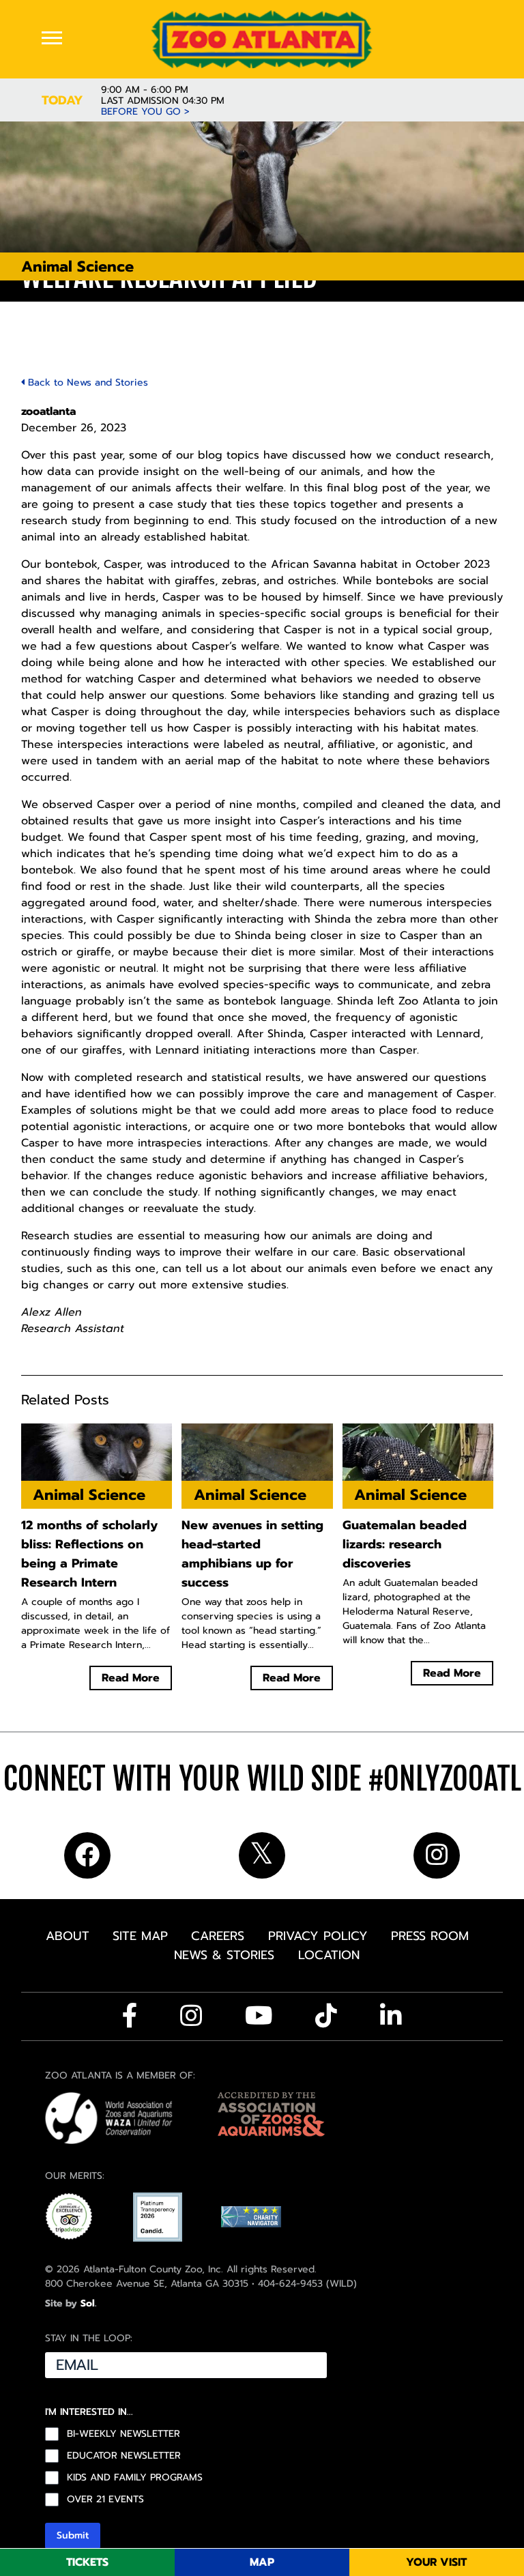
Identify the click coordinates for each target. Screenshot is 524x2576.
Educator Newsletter (124, 2456)
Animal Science (77, 266)
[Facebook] (130, 2016)
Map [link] (262, 2562)
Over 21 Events (105, 2500)
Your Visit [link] (436, 2562)
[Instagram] (191, 2016)
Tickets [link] (87, 2562)
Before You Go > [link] (145, 112)
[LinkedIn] (391, 2016)
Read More (131, 1678)
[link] (262, 39)
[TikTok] (326, 2016)
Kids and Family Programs (135, 2478)
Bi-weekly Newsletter (123, 2434)
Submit (73, 2535)
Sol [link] (88, 2303)
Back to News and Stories (86, 382)
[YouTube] (259, 2016)
